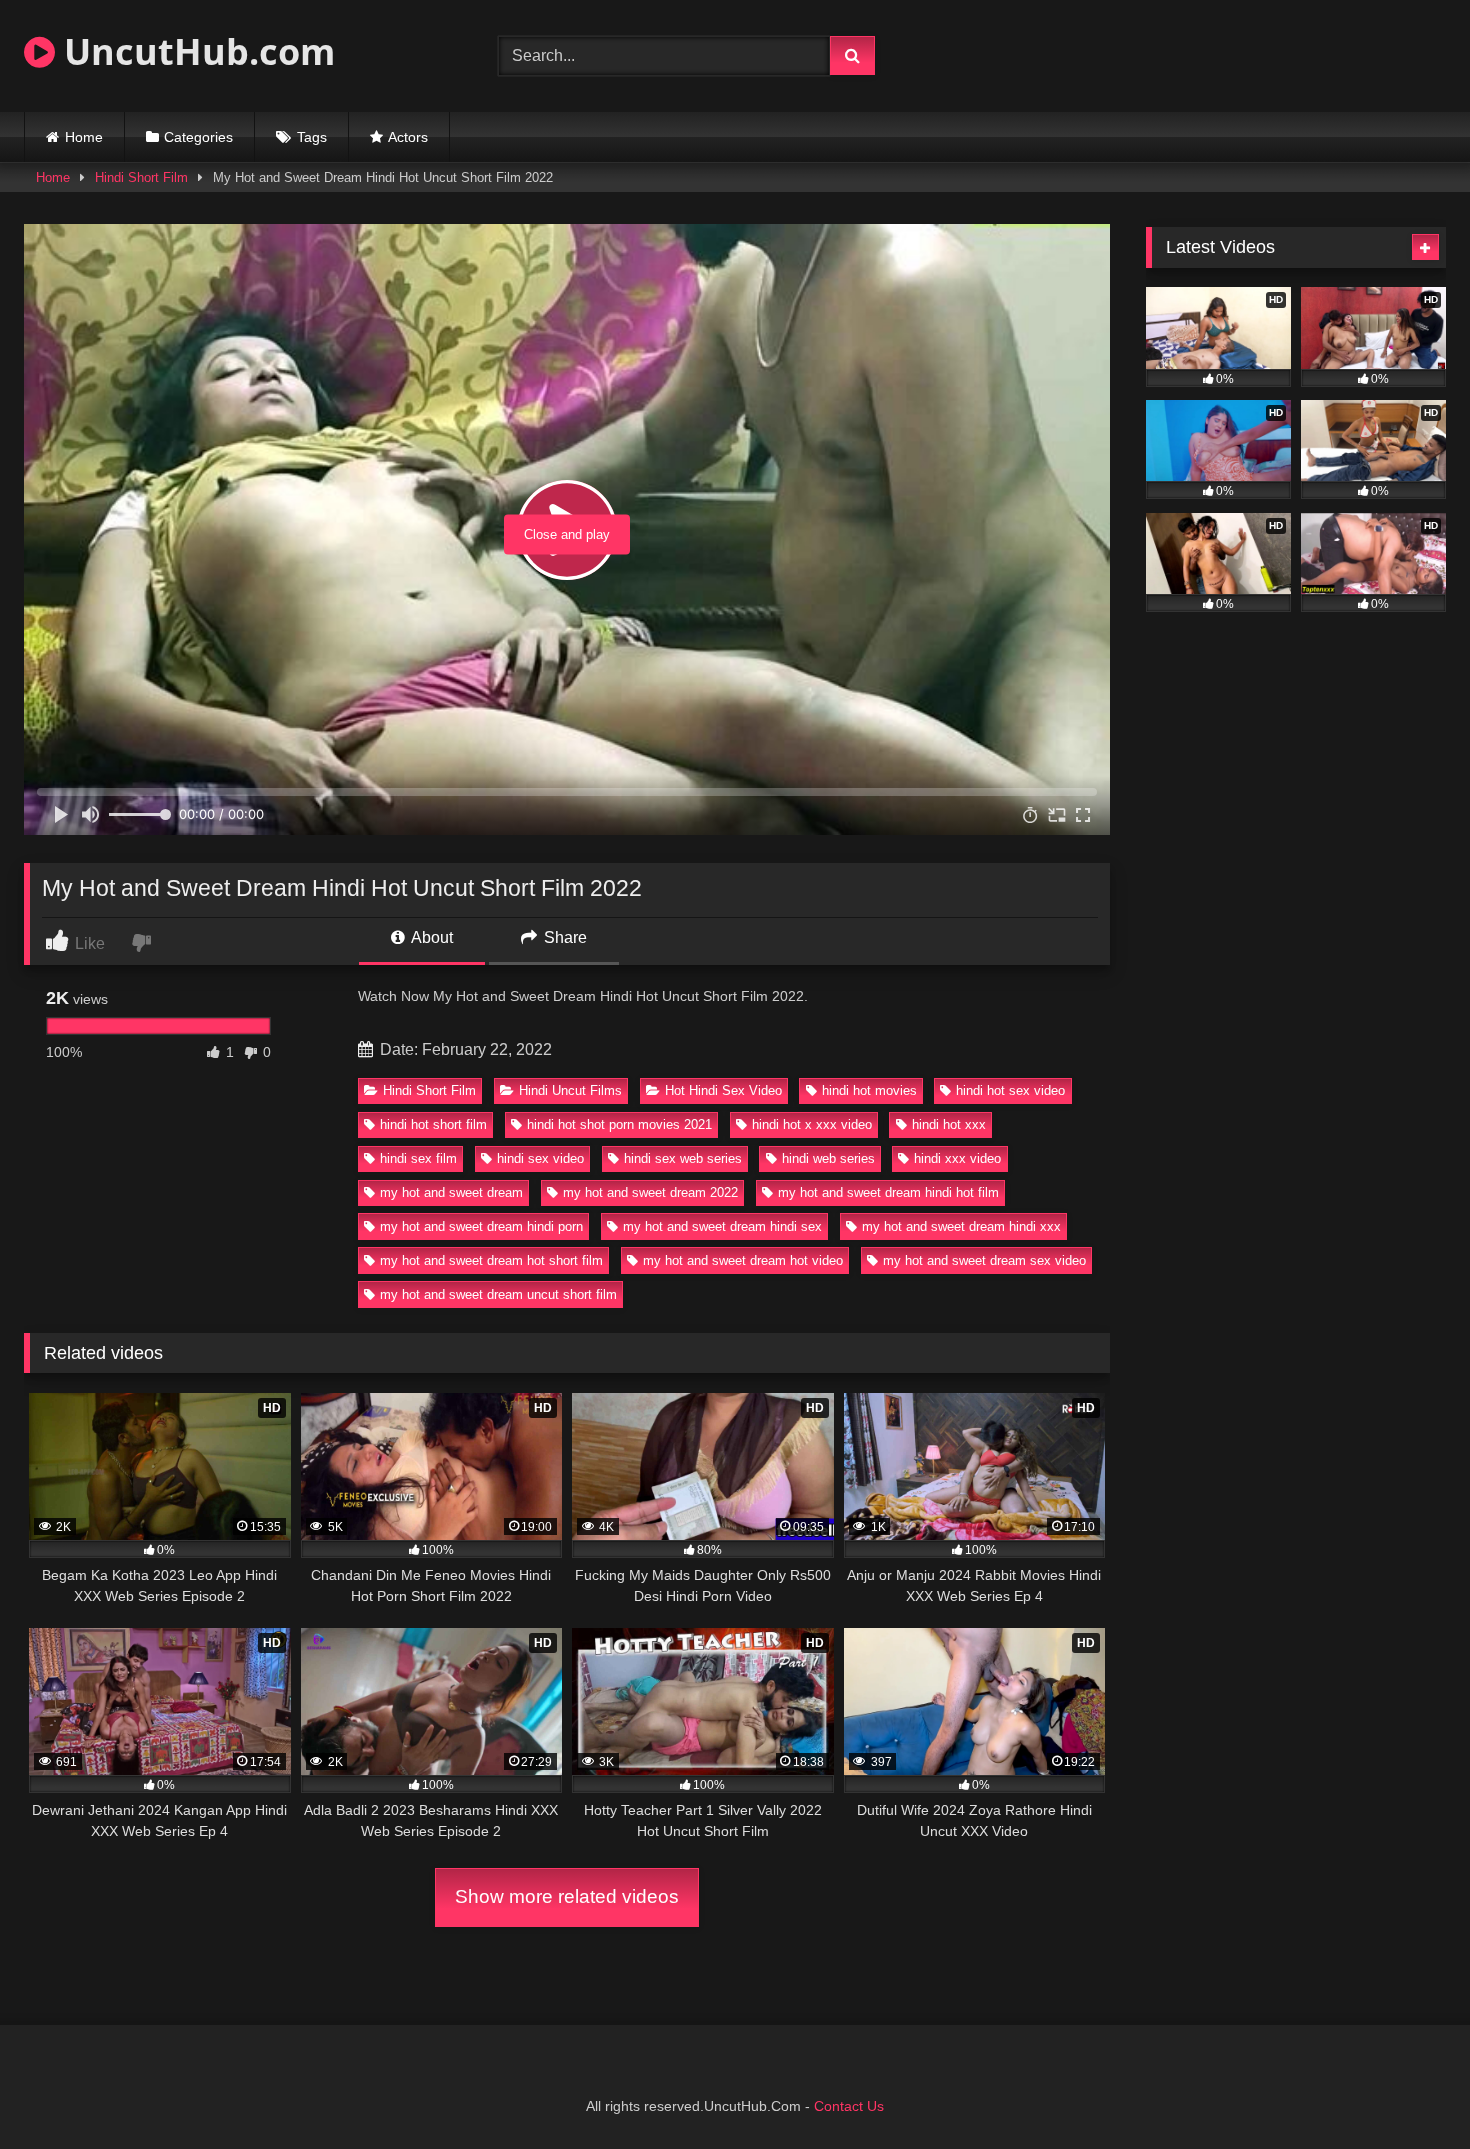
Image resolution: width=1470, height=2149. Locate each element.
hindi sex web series (683, 1158)
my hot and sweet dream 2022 (650, 1192)
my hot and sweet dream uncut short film (498, 1294)
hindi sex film (418, 1158)
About (430, 937)
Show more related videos (567, 1896)
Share (563, 937)
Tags (312, 137)
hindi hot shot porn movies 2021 (619, 1124)
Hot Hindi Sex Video (723, 1090)
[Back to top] (1408, 2089)
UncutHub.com (195, 51)
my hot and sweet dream (451, 1192)
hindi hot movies (869, 1090)
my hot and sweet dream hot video (743, 1260)
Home (84, 137)
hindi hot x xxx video (812, 1124)
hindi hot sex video (1010, 1090)
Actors (408, 137)
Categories (198, 137)
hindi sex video (540, 1158)
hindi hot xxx (949, 1124)
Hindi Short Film (141, 177)
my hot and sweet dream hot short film (491, 1260)
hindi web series (828, 1158)
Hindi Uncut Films (570, 1090)
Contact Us (849, 2106)
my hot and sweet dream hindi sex (722, 1226)
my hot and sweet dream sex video (984, 1260)
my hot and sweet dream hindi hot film (888, 1192)
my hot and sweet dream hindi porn (481, 1226)
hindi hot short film (433, 1124)
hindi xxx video (957, 1158)
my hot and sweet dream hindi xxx (961, 1226)
